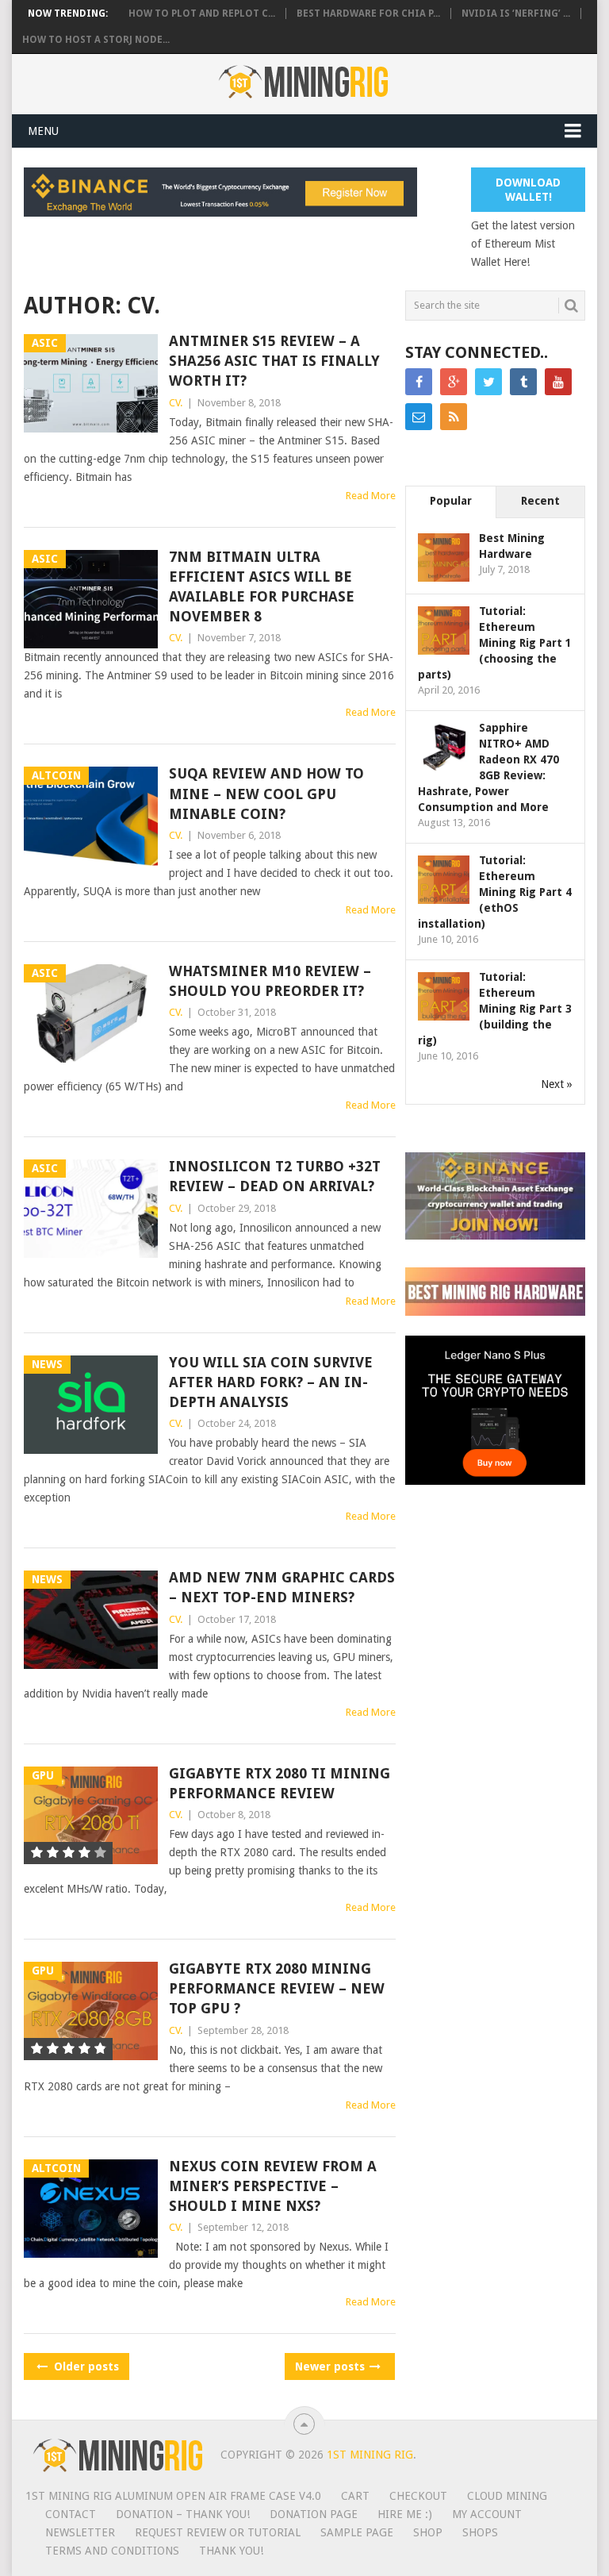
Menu (43, 131)
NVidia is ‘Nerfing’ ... (516, 13)
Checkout (418, 2496)
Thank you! (231, 2551)
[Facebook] (419, 382)
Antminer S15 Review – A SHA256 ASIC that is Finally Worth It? (274, 361)
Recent (540, 501)
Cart (355, 2496)
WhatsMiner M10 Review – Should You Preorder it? (270, 981)
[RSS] (454, 417)
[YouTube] (558, 382)
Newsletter (80, 2532)
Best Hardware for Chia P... (368, 13)
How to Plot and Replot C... (202, 13)
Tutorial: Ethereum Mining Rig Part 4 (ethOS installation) (495, 892)
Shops (480, 2532)
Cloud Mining (507, 2496)
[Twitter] (488, 382)
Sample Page (357, 2532)
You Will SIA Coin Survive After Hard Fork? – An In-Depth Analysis (271, 1382)
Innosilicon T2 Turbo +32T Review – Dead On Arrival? (275, 1176)
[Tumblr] (523, 382)
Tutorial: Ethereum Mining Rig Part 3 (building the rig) (495, 1009)
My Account (487, 2514)
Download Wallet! (528, 190)
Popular (451, 501)
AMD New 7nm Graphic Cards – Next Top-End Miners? (282, 1587)
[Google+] (454, 382)
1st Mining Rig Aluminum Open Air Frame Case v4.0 (173, 2496)
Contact (71, 2514)
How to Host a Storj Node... (96, 40)
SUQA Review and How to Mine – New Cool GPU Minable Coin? (266, 793)
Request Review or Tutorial (218, 2532)
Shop (428, 2532)
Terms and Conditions (112, 2551)
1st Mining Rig (370, 2455)
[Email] (419, 417)
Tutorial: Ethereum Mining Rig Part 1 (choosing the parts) (495, 643)
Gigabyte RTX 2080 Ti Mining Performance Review (280, 1783)
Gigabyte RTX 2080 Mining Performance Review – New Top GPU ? (277, 1988)
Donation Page (314, 2514)
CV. (176, 403)
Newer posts (331, 2366)
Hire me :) (405, 2514)
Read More (371, 496)
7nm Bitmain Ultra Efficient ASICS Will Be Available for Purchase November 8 (262, 587)
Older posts (85, 2366)
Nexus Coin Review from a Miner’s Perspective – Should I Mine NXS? (273, 2186)
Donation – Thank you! (183, 2514)
